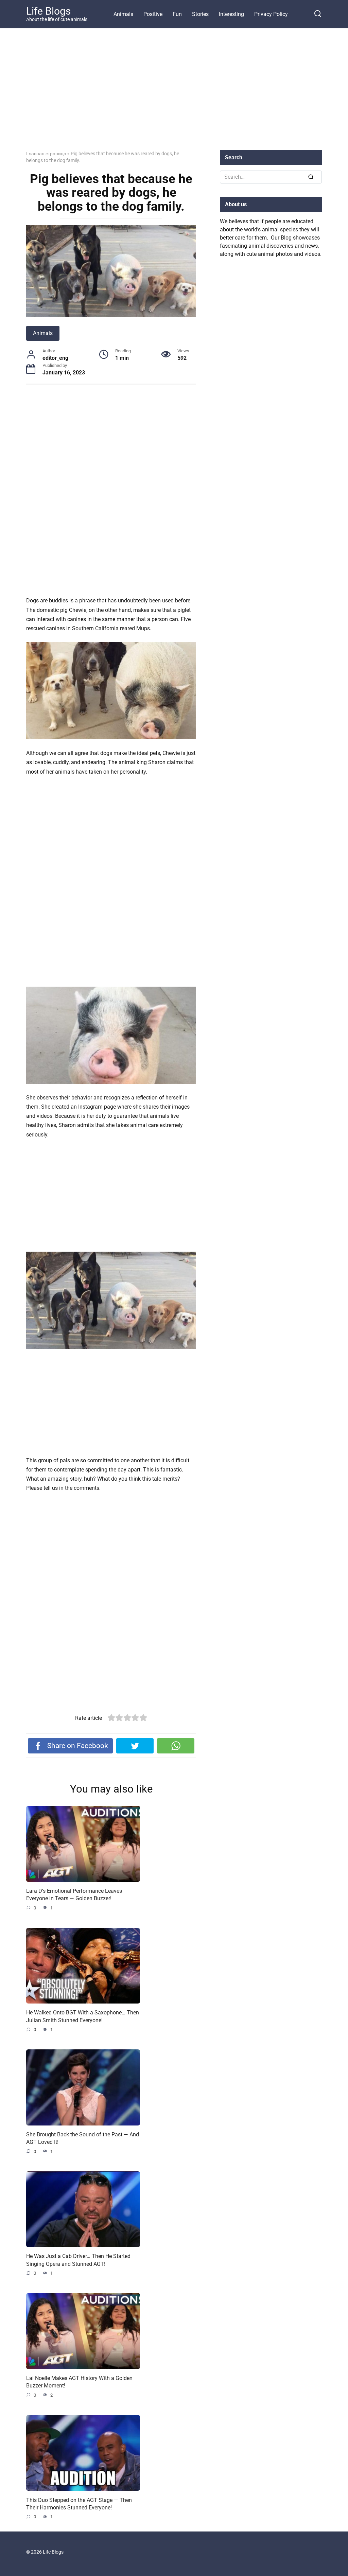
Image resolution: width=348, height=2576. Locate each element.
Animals (123, 14)
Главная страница (46, 154)
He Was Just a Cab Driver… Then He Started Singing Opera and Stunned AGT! (78, 2260)
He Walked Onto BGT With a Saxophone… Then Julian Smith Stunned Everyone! (83, 2016)
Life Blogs (48, 11)
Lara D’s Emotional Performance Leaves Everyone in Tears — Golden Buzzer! (74, 1895)
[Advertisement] (174, 94)
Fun (177, 14)
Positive (153, 14)
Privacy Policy (271, 14)
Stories (200, 14)
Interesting (231, 14)
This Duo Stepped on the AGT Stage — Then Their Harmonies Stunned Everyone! (79, 2503)
